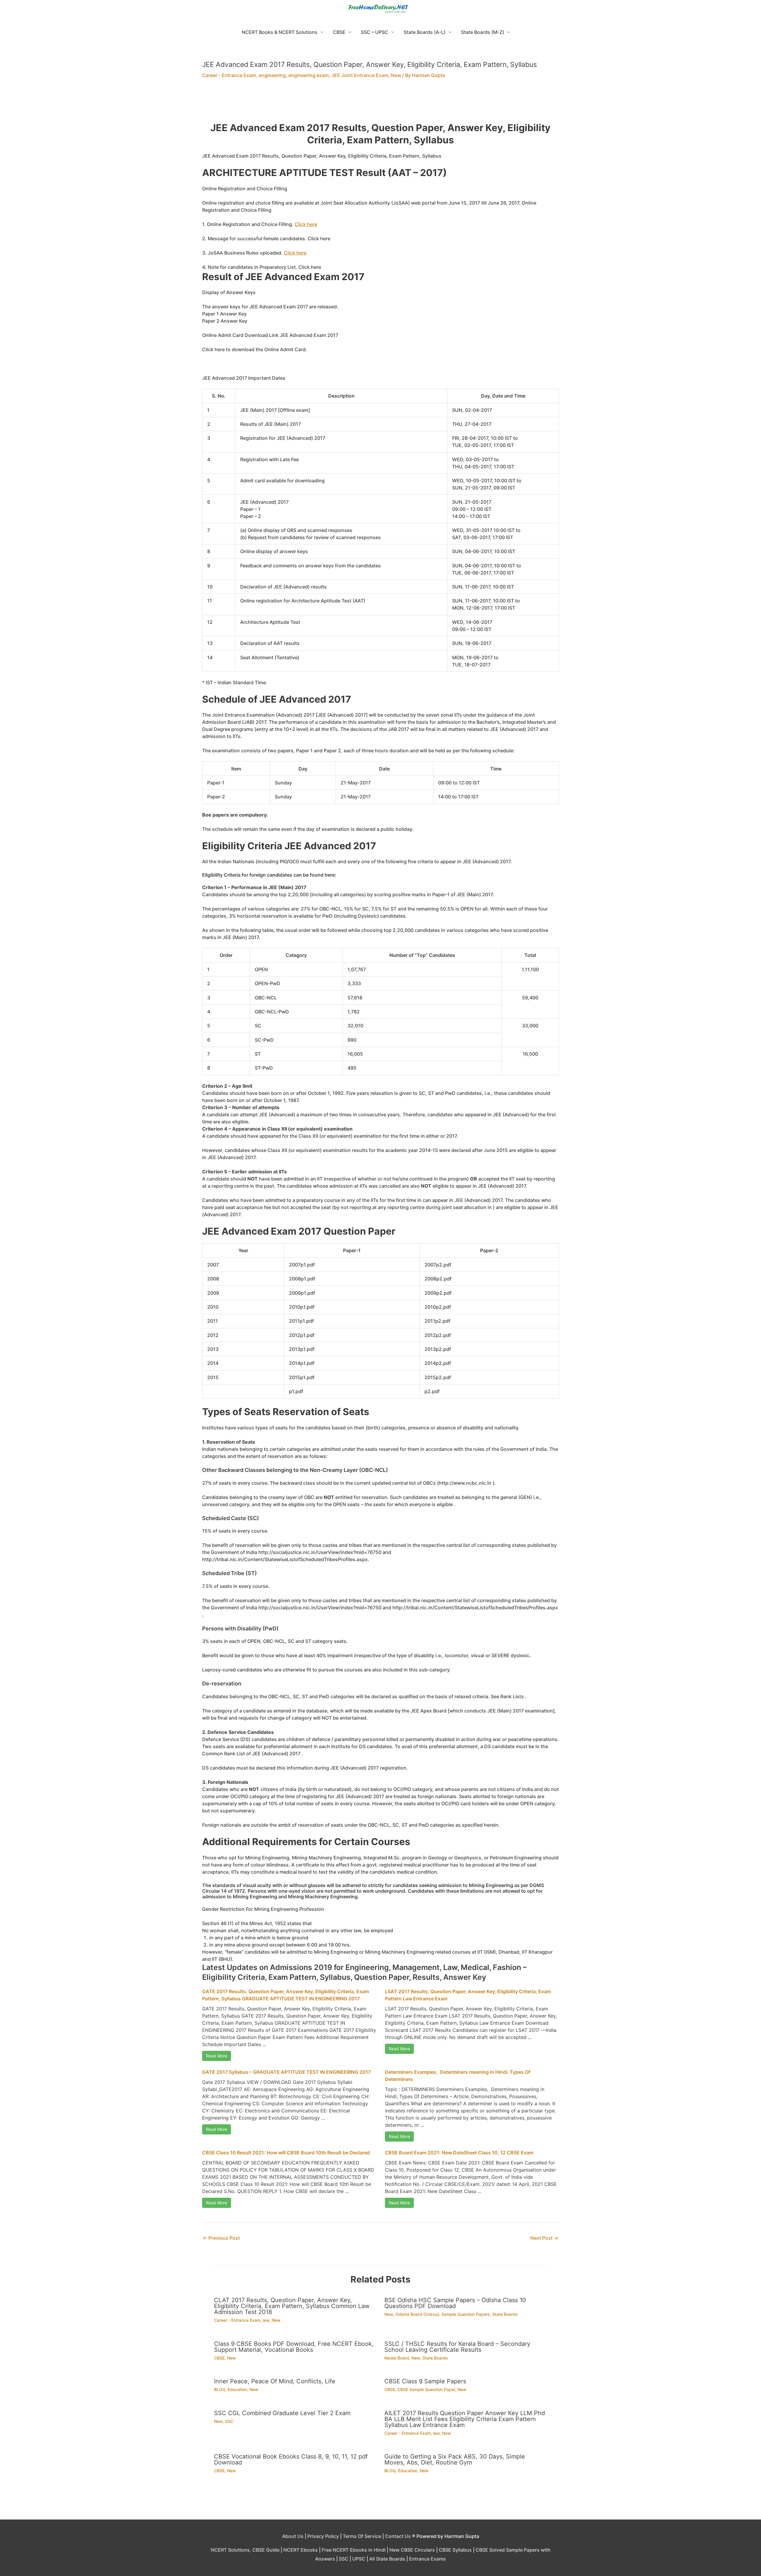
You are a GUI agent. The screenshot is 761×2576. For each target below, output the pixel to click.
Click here (306, 224)
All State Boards (387, 2559)
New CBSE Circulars (412, 2550)
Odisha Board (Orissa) (417, 2314)
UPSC (359, 2559)
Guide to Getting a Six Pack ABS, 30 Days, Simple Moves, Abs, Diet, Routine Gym (455, 2459)
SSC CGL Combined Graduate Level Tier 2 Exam (282, 2413)
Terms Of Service (362, 2536)
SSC (229, 2421)
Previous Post (221, 2238)
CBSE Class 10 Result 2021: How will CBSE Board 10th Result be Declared (286, 2153)
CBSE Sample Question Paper (426, 2389)
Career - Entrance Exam (229, 75)
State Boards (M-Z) (483, 32)
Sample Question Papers (466, 2314)
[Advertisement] (380, 104)
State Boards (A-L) (425, 32)
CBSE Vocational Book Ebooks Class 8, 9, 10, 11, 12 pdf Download (291, 2459)
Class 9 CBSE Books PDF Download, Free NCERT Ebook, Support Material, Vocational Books (294, 2347)
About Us (293, 2536)
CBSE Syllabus (455, 2550)
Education (237, 2389)
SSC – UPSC (375, 32)
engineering (272, 75)
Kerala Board (397, 2358)
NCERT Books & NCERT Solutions (280, 32)
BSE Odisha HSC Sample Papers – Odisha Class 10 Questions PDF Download (455, 2303)
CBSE (339, 32)
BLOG (220, 2389)
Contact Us (398, 2536)
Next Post (544, 2238)
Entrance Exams (427, 2559)
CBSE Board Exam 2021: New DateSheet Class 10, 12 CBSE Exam (459, 2153)
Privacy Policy (323, 2536)
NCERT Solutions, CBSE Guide (245, 2550)
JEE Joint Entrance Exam (360, 75)
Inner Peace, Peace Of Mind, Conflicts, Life (275, 2381)
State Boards (505, 2314)
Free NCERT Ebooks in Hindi (354, 2550)
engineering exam (309, 75)
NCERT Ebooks (301, 2550)
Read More (217, 2056)
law (266, 2320)
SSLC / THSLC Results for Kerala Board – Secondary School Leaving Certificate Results (457, 2347)
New (396, 75)
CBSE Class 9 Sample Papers (425, 2381)
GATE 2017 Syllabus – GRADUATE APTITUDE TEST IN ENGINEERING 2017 (286, 2072)
